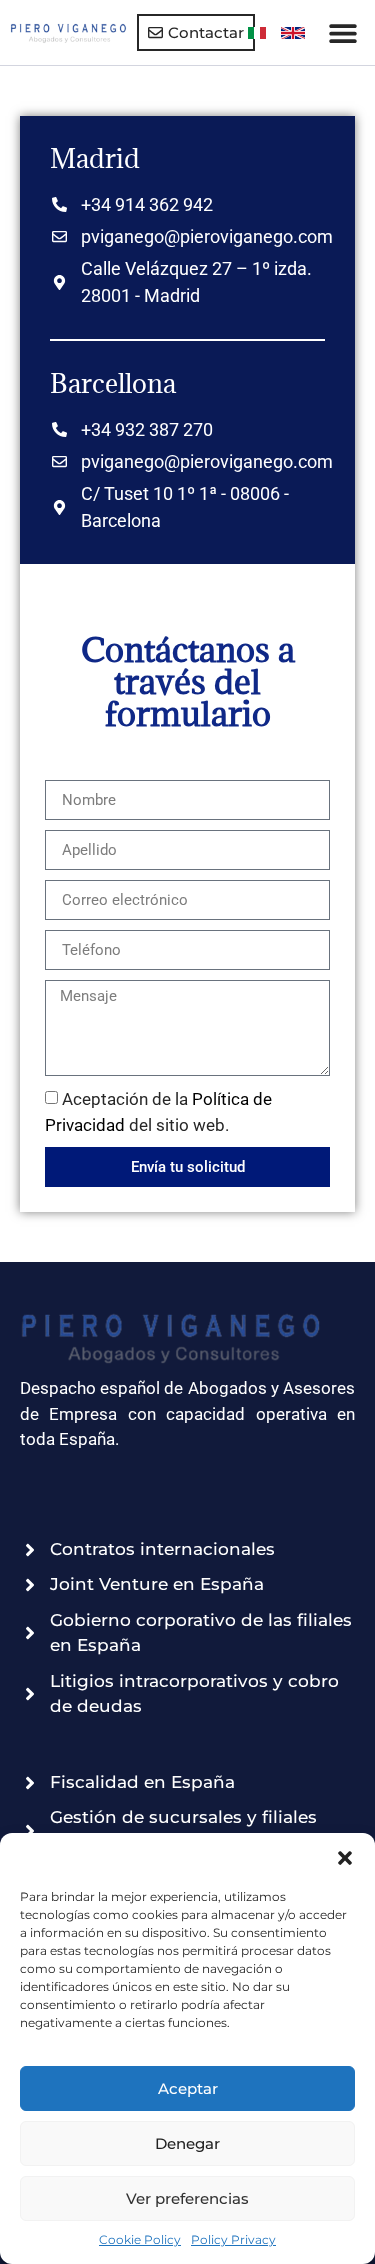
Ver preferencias (187, 2198)
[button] (345, 1858)
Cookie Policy (140, 2239)
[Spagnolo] (293, 33)
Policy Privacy (233, 2239)
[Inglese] (257, 33)
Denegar (187, 2143)
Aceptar (188, 2088)
